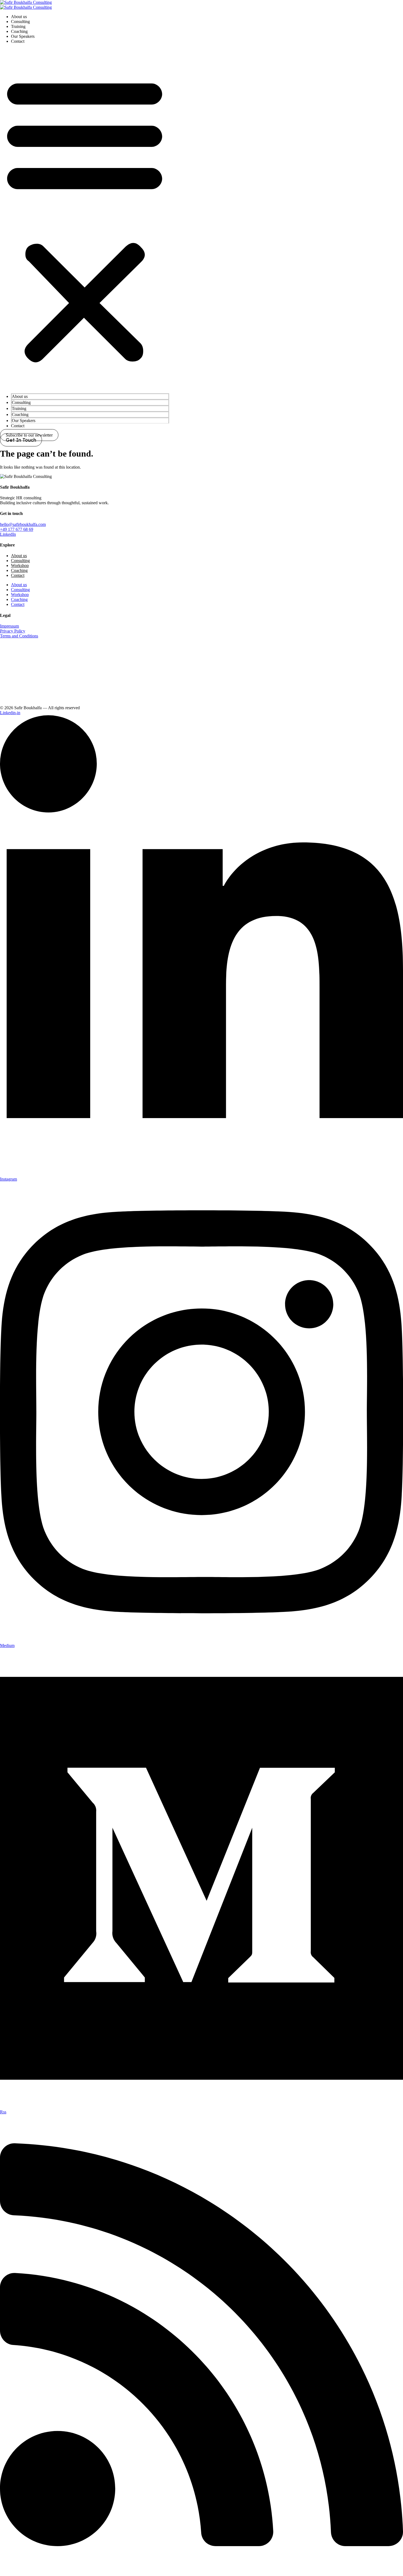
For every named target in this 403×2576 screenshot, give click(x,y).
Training (18, 26)
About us (19, 17)
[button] (85, 219)
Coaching (19, 31)
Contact (18, 41)
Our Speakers (23, 36)
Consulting (20, 22)
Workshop (20, 565)
